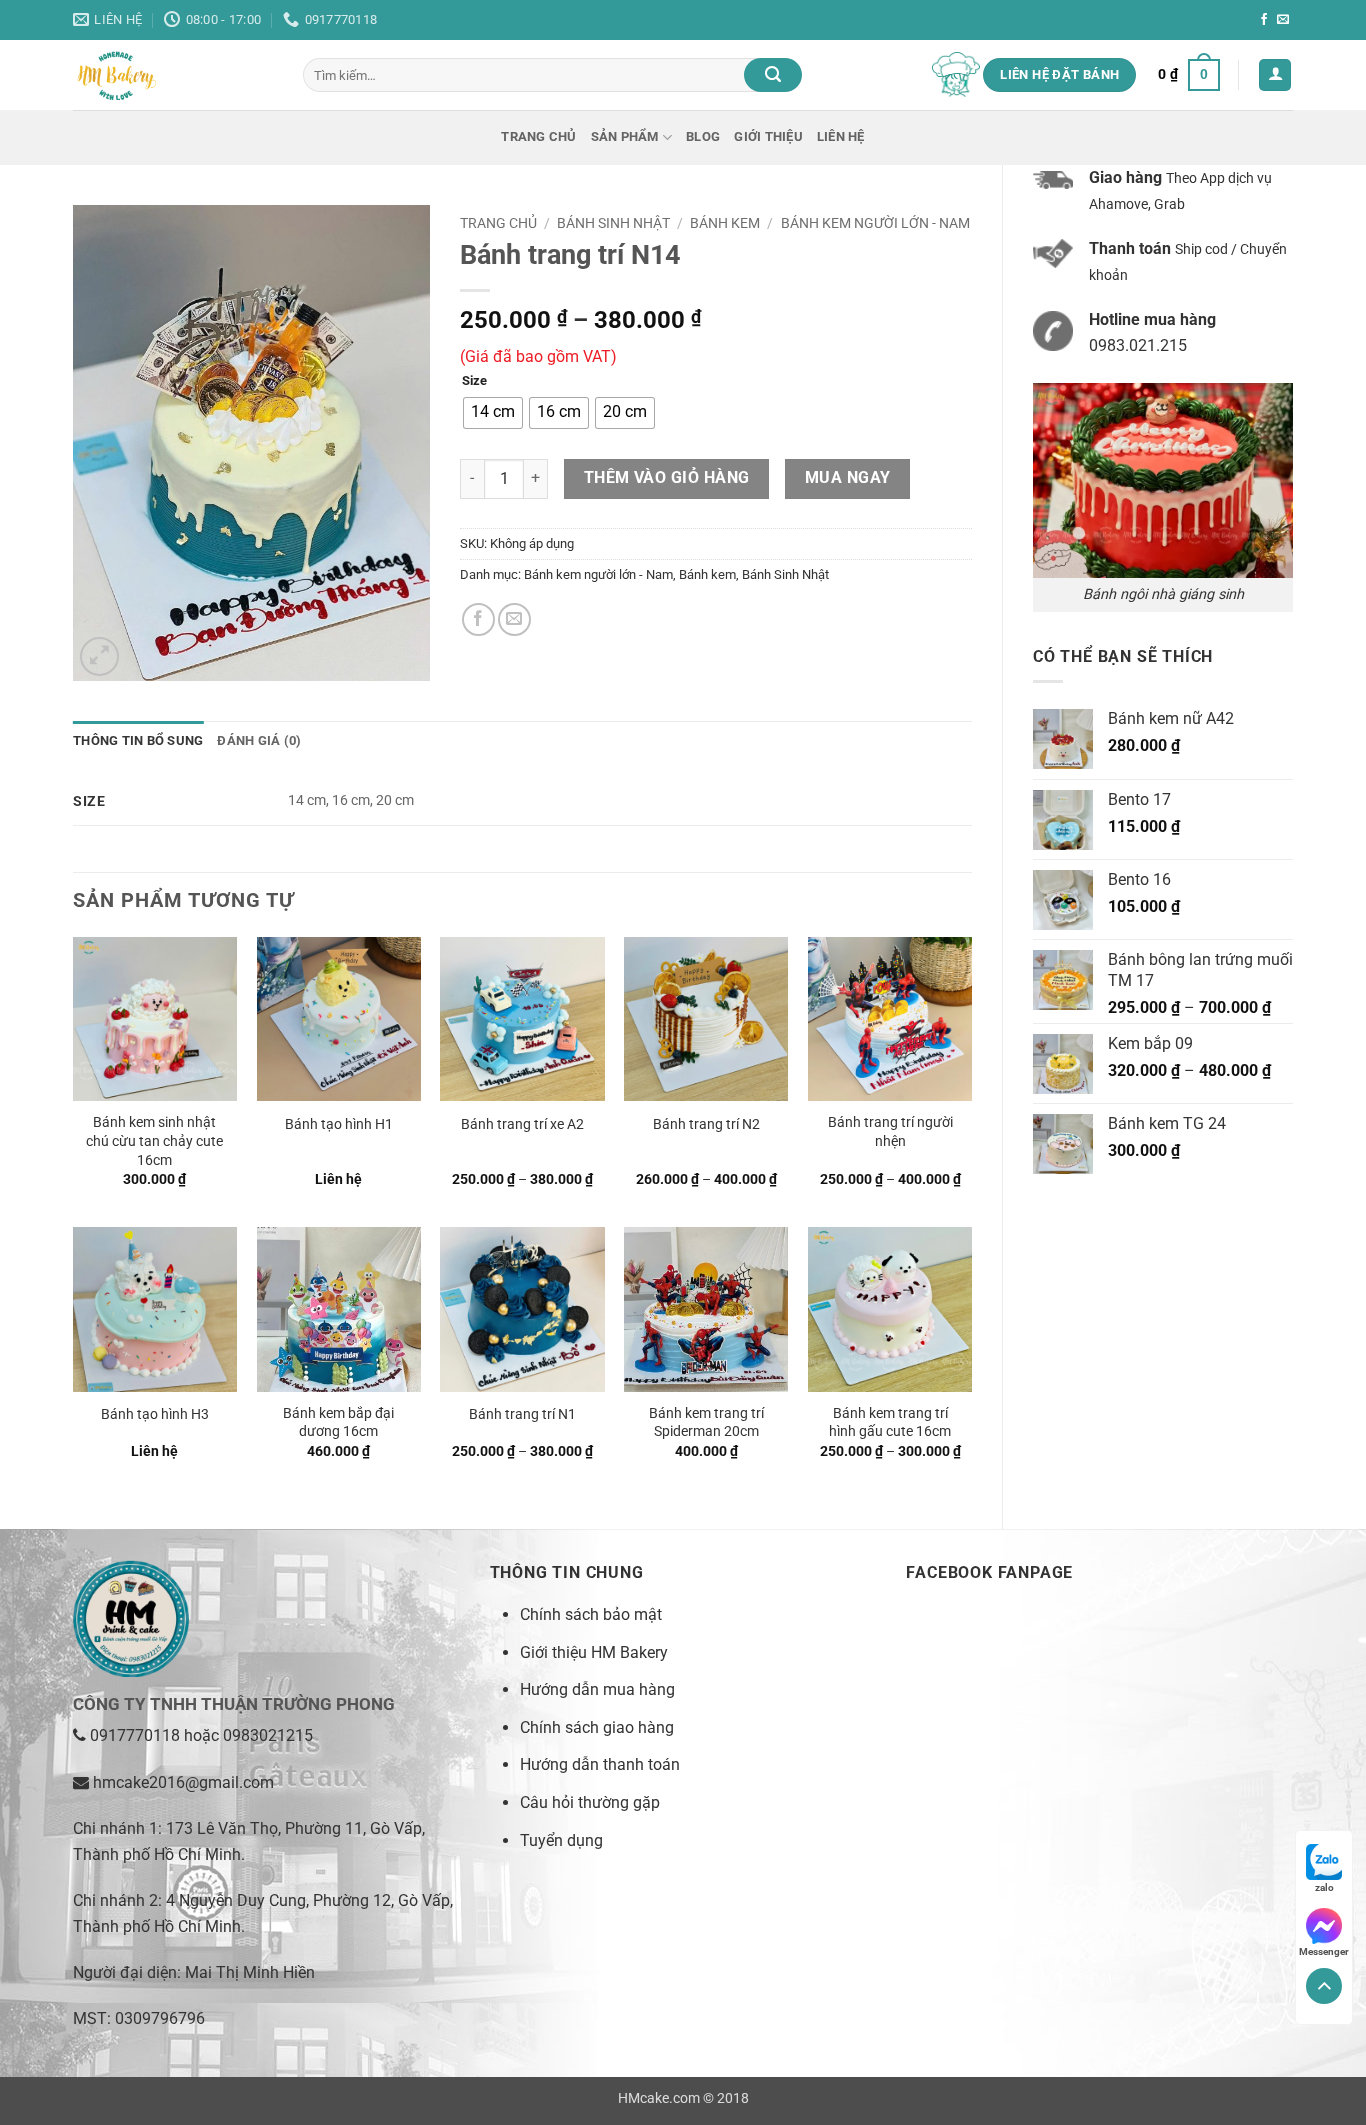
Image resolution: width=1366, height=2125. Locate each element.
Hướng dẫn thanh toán (600, 1764)
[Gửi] (773, 75)
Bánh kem (725, 223)
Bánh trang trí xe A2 (522, 1124)
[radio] (493, 413)
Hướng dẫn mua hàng (597, 1689)
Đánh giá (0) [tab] (259, 740)
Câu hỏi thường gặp (590, 1802)
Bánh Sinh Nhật (613, 223)
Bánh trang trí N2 (706, 1124)
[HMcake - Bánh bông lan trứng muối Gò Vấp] (173, 75)
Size (474, 381)
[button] (1189, 75)
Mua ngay (848, 478)
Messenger (1324, 1951)
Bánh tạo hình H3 (155, 1414)
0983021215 (268, 1735)
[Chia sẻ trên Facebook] (478, 619)
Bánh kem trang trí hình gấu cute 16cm (890, 1423)
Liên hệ (841, 136)
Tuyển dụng (561, 1840)
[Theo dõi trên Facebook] (1264, 20)
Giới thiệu (768, 136)
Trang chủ (538, 136)
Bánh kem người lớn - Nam (875, 223)
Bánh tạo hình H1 (339, 1124)
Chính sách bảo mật (591, 1614)
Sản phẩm (625, 136)
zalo (1324, 1887)
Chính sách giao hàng (597, 1727)
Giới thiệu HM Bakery (594, 1652)
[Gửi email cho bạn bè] (514, 619)
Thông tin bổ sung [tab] (138, 740)
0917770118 (135, 1735)
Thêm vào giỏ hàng (667, 478)
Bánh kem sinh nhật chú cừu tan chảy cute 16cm (154, 1141)
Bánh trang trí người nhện (890, 1132)
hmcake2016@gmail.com (183, 1782)
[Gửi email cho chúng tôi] (1283, 20)
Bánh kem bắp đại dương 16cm (338, 1423)
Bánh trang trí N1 (522, 1414)
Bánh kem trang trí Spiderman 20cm (706, 1423)
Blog (703, 136)
